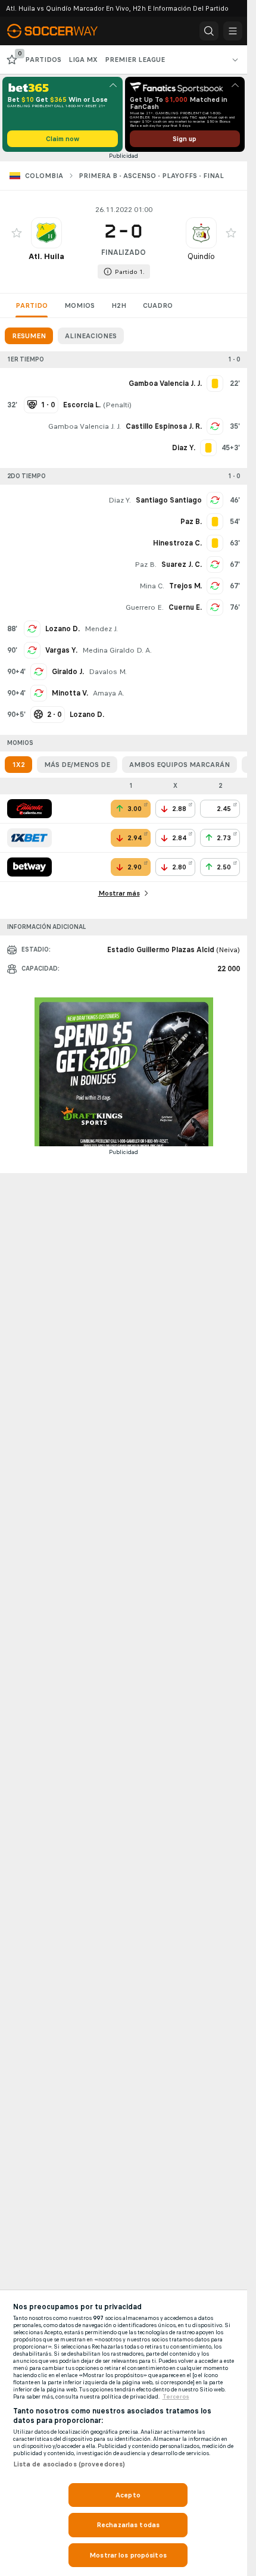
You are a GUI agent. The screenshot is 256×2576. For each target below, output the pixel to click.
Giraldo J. (68, 672)
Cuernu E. (185, 607)
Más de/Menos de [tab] (77, 765)
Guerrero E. (145, 607)
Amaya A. (109, 693)
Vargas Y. (61, 650)
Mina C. (152, 586)
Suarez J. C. (182, 565)
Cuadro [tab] (158, 305)
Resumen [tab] (29, 336)
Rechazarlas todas (128, 2525)
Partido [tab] (32, 305)
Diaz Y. (120, 500)
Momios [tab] (79, 305)
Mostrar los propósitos (128, 2555)
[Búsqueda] (209, 31)
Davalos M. (108, 672)
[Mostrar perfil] (46, 233)
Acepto (128, 2495)
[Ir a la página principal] (61, 31)
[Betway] (29, 867)
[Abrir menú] (233, 31)
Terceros (176, 2397)
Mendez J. (101, 629)
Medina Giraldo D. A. (117, 650)
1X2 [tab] (18, 765)
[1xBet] (29, 838)
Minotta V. (70, 693)
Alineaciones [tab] (91, 336)
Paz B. (146, 565)
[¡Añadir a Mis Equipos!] (17, 233)
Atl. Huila (46, 256)
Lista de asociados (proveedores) (69, 2464)
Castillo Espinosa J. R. (164, 426)
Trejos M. (185, 586)
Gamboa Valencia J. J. (85, 426)
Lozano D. (63, 629)
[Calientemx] (29, 809)
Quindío (201, 256)
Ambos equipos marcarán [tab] (179, 765)
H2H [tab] (119, 305)
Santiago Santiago (169, 500)
